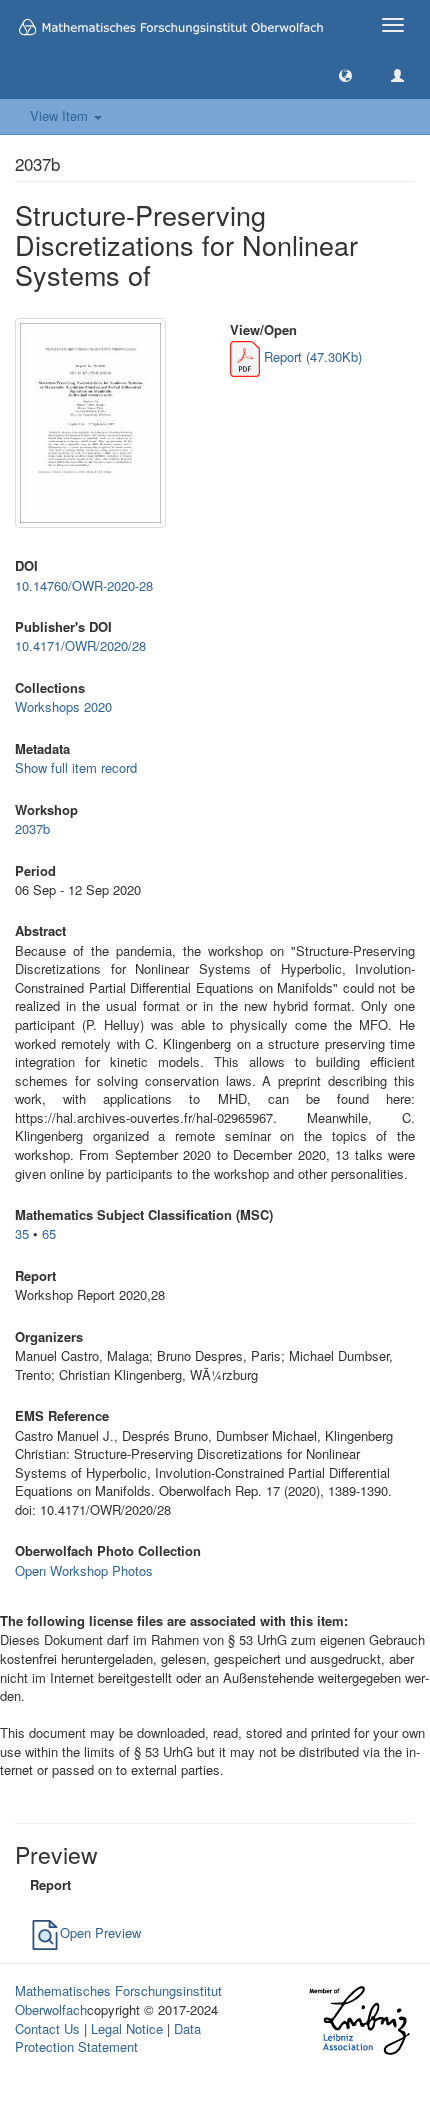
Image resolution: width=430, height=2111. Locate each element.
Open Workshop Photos (84, 1570)
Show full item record (76, 767)
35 (22, 1233)
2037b (32, 828)
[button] (345, 74)
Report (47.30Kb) (311, 356)
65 (49, 1233)
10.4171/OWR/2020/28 (80, 645)
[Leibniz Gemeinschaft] (358, 2020)
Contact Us (47, 2028)
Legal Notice (127, 2028)
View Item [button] (61, 115)
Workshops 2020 (63, 706)
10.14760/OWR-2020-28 (84, 585)
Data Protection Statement (108, 2038)
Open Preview (100, 1932)
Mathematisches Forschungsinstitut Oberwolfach (118, 2000)
